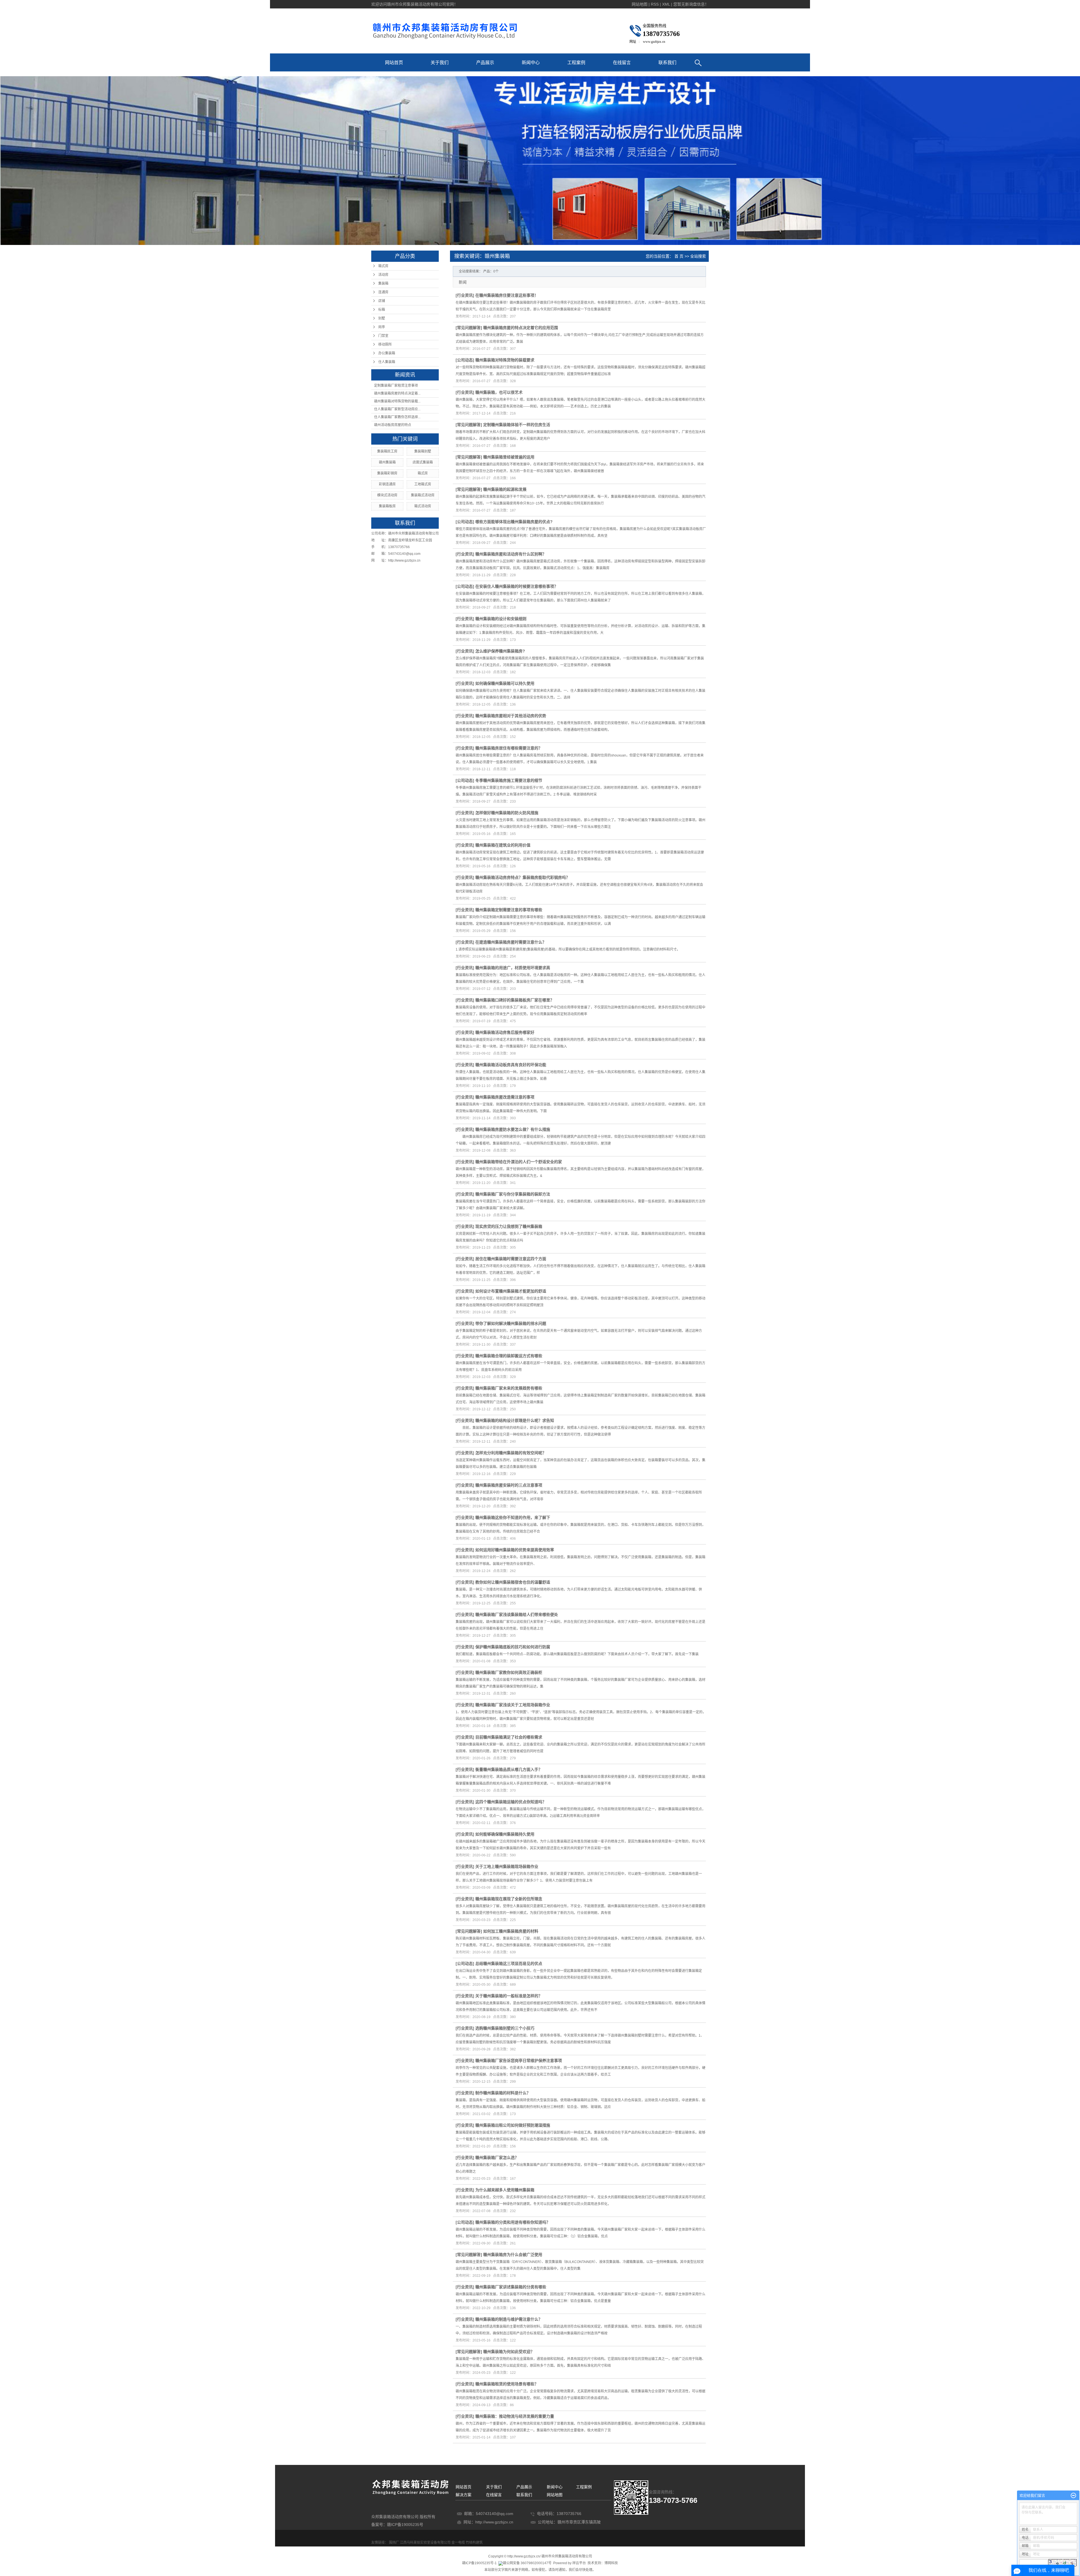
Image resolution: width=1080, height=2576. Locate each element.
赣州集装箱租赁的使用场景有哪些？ (507, 2384)
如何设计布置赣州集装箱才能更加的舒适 (511, 1291)
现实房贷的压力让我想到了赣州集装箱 (509, 1226)
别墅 (382, 318)
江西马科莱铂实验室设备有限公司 (425, 2543)
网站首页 (394, 63)
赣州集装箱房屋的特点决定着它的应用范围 (521, 328)
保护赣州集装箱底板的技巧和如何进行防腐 (513, 1647)
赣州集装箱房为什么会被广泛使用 (513, 2255)
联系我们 (667, 63)
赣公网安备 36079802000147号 (527, 2563)
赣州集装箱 (387, 462)
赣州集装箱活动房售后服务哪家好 (505, 1032)
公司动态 (465, 360)
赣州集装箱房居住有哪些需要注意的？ (509, 748)
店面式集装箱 (423, 462)
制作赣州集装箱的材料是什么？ (503, 2093)
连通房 (383, 292)
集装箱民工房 (387, 451)
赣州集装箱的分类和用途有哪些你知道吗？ (513, 2222)
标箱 (382, 310)
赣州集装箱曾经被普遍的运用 (509, 457)
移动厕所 (385, 344)
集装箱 (383, 283)
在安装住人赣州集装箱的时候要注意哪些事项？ (517, 586)
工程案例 (576, 63)
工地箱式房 (423, 484)
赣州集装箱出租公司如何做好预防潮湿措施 (513, 2125)
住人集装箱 (387, 362)
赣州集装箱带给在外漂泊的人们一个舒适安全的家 (519, 1162)
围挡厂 (394, 2543)
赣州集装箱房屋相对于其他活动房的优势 (511, 716)
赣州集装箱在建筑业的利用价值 (503, 845)
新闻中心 (531, 63)
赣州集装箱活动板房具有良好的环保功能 (511, 1065)
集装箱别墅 (423, 451)
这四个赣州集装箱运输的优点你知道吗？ (511, 1802)
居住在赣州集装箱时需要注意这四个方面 (511, 1259)
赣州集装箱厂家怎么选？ (497, 2158)
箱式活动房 (423, 506)
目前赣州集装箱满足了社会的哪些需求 (509, 1737)
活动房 (383, 275)
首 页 (679, 256)
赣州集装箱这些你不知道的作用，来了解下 (513, 1517)
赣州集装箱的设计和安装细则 (501, 619)
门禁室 (383, 336)
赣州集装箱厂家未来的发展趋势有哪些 (509, 1388)
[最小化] (1073, 2496)
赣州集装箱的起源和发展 (505, 489)
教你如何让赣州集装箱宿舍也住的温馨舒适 (513, 1582)
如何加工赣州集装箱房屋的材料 (511, 1931)
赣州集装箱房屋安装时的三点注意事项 (509, 1485)
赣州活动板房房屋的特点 (393, 425)
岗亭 (382, 327)
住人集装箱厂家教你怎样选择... (397, 417)
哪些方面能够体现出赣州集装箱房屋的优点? (514, 522)
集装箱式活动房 (423, 495)
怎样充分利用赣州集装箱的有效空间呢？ (511, 1453)
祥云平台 (579, 2563)
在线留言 (622, 63)
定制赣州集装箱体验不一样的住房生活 (517, 425)
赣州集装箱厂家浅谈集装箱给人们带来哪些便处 (517, 1614)
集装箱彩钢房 (387, 473)
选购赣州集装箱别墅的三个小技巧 (505, 2028)
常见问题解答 (469, 328)
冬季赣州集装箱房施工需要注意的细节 (509, 780)
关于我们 (440, 63)
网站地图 (640, 4)
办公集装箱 (387, 353)
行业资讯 (465, 295)
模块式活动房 (387, 495)
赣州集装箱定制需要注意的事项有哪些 (509, 910)
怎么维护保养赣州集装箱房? (500, 651)
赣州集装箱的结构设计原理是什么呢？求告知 (515, 1420)
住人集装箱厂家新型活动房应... (397, 409)
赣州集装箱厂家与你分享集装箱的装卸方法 (513, 1194)
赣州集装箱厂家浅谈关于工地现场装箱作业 (513, 1705)
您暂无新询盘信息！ (691, 4)
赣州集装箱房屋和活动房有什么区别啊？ (511, 554)
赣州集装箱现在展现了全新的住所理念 (509, 1899)
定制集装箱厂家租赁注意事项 (396, 386)
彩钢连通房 (387, 484)
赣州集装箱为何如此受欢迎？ (509, 2352)
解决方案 (463, 2495)
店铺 (382, 301)
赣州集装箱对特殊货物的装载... (397, 401)
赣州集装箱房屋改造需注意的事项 (505, 1097)
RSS (655, 4)
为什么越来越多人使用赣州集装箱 (505, 2190)
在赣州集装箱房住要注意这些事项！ (507, 295)
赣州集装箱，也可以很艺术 (499, 392)
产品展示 (485, 63)
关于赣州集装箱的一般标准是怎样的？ (509, 1996)
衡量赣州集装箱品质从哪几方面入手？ (509, 1769)
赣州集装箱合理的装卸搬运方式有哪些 (509, 1356)
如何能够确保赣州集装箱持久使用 (505, 1834)
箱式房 (383, 266)
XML (666, 4)
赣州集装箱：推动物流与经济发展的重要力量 (515, 2416)
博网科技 (611, 2563)
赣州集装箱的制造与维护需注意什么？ (509, 2319)
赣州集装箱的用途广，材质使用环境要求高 (513, 968)
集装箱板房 (387, 506)
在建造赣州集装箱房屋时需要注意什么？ (511, 942)
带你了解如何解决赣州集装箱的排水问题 (511, 1323)
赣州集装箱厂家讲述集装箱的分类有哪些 (511, 2287)
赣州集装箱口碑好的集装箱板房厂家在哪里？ (515, 1000)
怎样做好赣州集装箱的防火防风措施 (507, 813)
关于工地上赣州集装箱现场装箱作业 (507, 1866)
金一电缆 (458, 2543)
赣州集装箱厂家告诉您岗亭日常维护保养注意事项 (519, 2061)
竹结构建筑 (474, 2543)
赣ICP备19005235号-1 (479, 2563)
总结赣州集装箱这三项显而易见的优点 (509, 1963)
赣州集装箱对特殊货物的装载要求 (505, 360)
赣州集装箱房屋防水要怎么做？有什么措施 (513, 1129)
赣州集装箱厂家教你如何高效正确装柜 (509, 1672)
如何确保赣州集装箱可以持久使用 (505, 683)
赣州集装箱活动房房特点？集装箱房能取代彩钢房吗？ (523, 877)
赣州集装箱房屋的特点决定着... (397, 393)
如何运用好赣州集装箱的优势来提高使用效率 (515, 1550)
